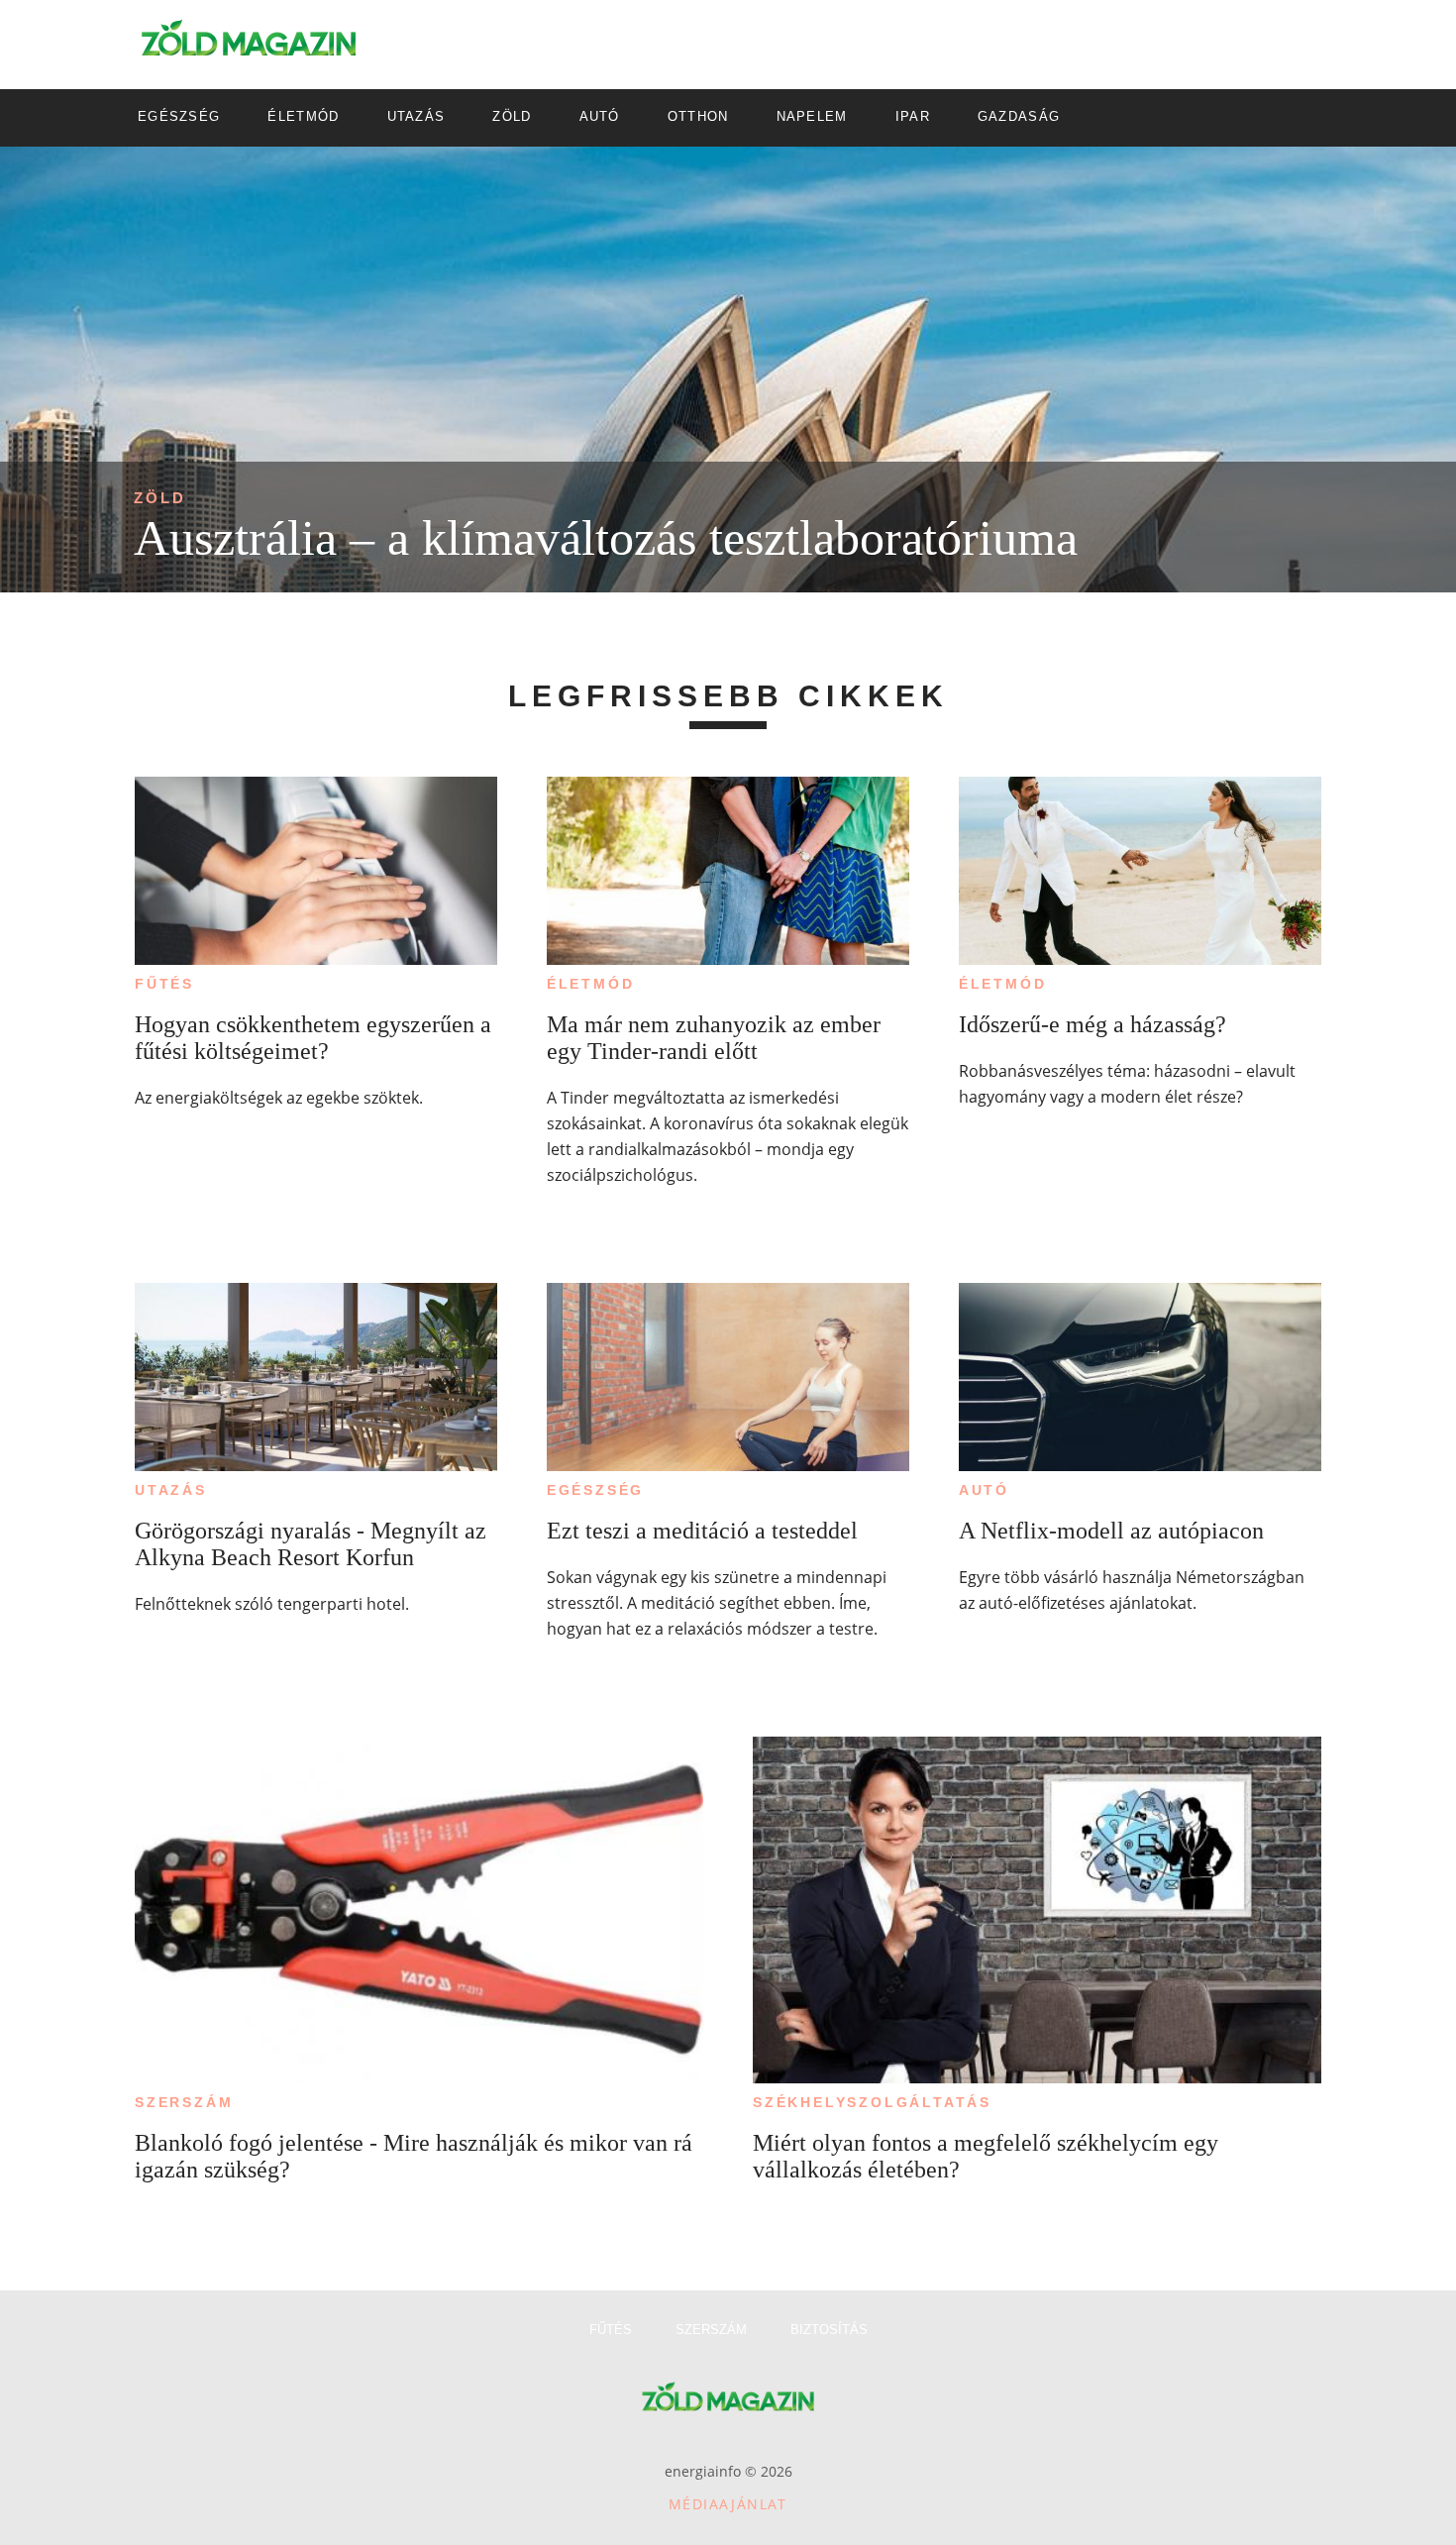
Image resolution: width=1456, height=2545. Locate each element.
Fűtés (164, 984)
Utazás (171, 1490)
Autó (984, 1490)
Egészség (595, 1490)
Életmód (591, 984)
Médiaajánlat (728, 2504)
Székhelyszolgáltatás (872, 2102)
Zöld (160, 498)
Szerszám (184, 2102)
